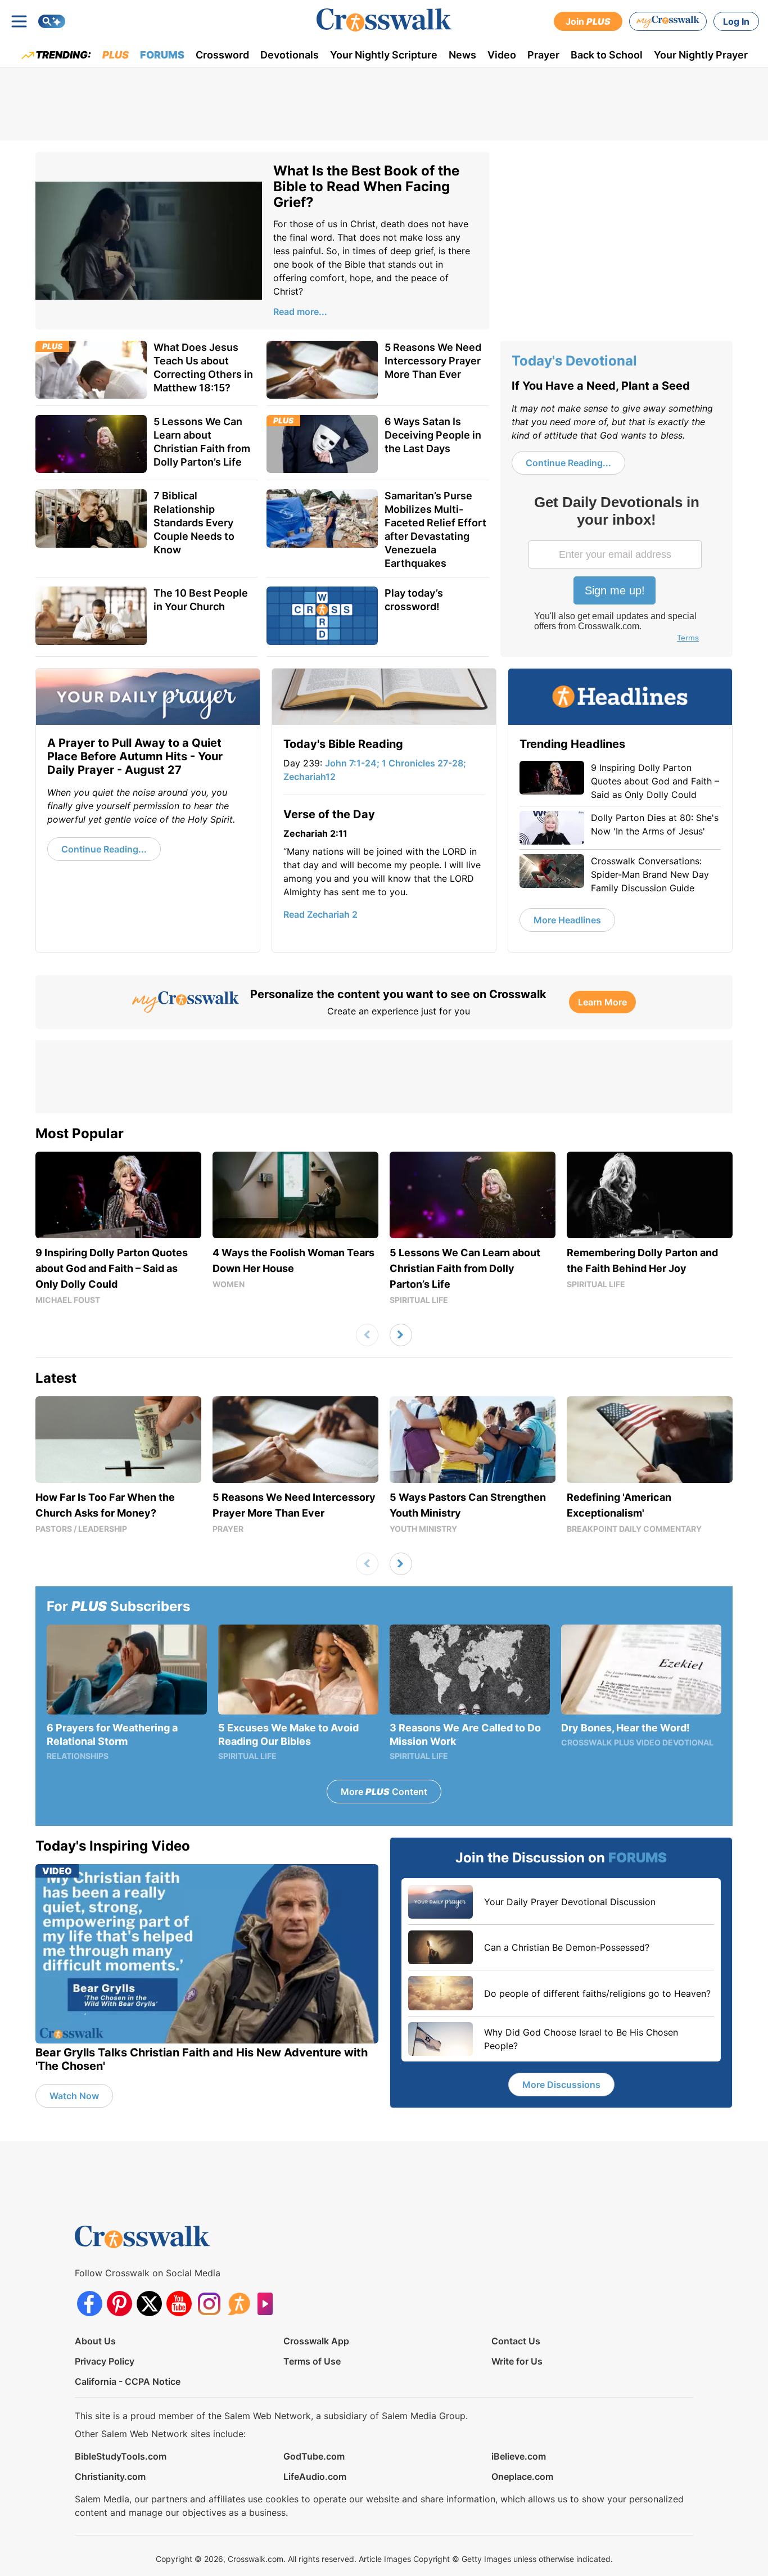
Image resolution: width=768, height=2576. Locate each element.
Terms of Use (312, 2361)
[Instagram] (209, 2304)
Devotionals (290, 55)
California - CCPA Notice (128, 2381)
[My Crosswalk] (668, 21)
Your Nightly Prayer (701, 55)
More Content (384, 1792)
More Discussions (561, 2085)
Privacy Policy (105, 2361)
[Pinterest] (119, 2304)
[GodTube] (268, 2304)
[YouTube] (179, 2304)
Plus (116, 55)
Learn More (602, 1002)
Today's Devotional (574, 361)
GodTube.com (314, 2456)
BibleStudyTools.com (121, 2456)
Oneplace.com (522, 2476)
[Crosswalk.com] (384, 20)
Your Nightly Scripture (384, 55)
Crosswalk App (316, 2341)
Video (502, 55)
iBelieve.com (519, 2456)
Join (588, 21)
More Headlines (567, 920)
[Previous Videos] (367, 1335)
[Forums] (239, 2304)
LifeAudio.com (315, 2476)
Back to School (607, 55)
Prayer (543, 55)
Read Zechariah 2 (320, 914)
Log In (736, 21)
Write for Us (517, 2361)
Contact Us (516, 2341)
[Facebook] (90, 2304)
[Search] (52, 21)
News (462, 55)
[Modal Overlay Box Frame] (616, 570)
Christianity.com (110, 2476)
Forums (162, 55)
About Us (95, 2341)
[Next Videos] (401, 1335)
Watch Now (74, 2096)
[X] (149, 2304)
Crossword (222, 55)
